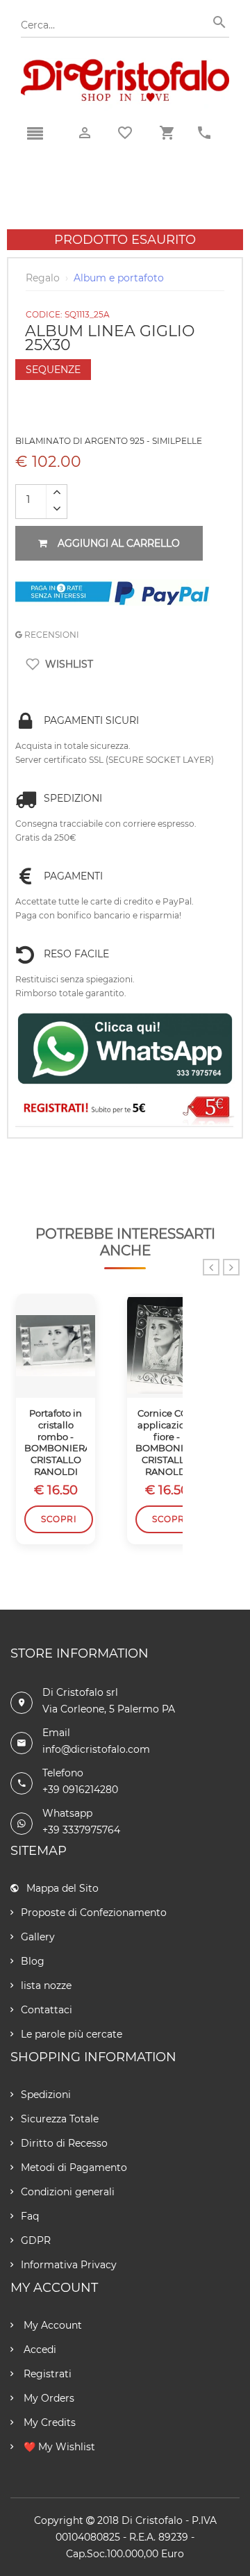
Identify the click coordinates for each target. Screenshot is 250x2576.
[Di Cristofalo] (125, 65)
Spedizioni (46, 2095)
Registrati (46, 2374)
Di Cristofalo (152, 2520)
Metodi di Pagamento (74, 2168)
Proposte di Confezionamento (94, 1913)
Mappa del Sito (62, 1888)
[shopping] (167, 133)
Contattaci (47, 2010)
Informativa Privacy (69, 2265)
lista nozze (46, 1985)
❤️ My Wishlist (58, 2447)
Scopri (59, 1519)
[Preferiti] (125, 133)
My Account (51, 2325)
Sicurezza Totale (60, 2119)
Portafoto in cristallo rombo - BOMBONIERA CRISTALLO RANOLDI (56, 1442)
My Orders (48, 2398)
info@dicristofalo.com (96, 1749)
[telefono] (204, 133)
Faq (30, 2216)
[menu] (35, 134)
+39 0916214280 (80, 1790)
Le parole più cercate (72, 2034)
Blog (33, 1961)
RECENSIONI (51, 635)
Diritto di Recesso (64, 2143)
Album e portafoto (119, 278)
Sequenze (53, 370)
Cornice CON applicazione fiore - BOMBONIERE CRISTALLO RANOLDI (167, 1442)
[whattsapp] (125, 1049)
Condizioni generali (68, 2192)
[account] (85, 133)
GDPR (36, 2240)
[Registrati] (125, 1109)
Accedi (39, 2350)
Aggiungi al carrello (119, 543)
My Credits (48, 2422)
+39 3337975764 (81, 1830)
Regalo (43, 278)
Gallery (38, 1937)
